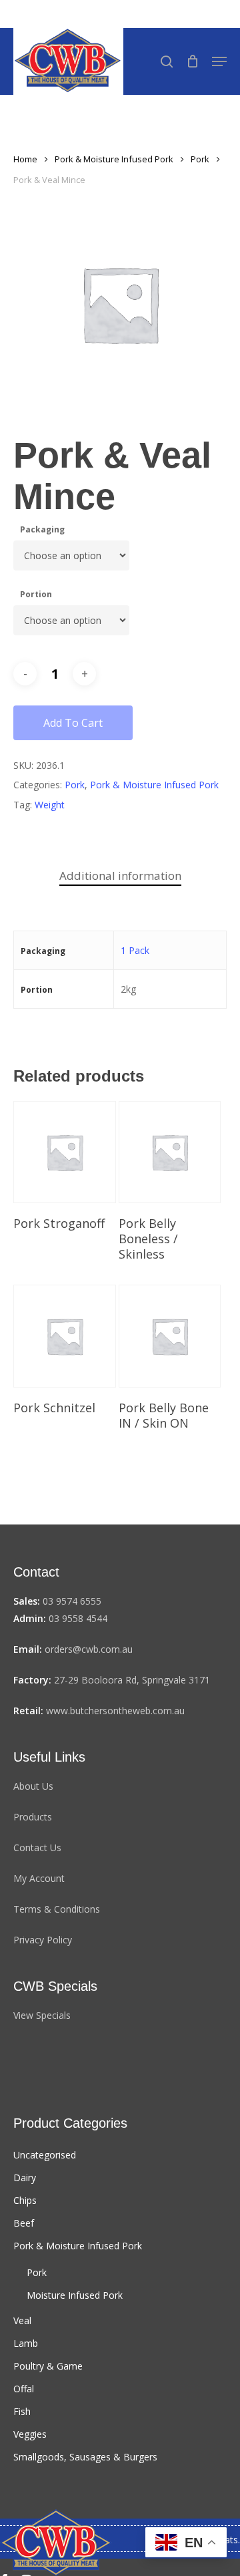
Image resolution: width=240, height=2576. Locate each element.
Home (25, 159)
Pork (200, 159)
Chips (25, 2200)
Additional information (120, 875)
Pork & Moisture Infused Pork (114, 159)
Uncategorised (45, 2155)
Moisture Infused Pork (75, 2295)
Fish (22, 2411)
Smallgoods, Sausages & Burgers (85, 2457)
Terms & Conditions (57, 1909)
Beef (24, 2223)
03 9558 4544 (78, 1618)
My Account (39, 1878)
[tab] (120, 876)
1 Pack (135, 950)
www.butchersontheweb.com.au (115, 1711)
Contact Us (37, 1847)
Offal (24, 2389)
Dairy (25, 2178)
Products (33, 1817)
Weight (50, 805)
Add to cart (73, 723)
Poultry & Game (48, 2366)
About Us (33, 1786)
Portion (36, 594)
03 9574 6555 (72, 1601)
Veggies (30, 2434)
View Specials (42, 2015)
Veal (22, 2320)
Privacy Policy (43, 1940)
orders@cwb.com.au (89, 1649)
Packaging (42, 529)
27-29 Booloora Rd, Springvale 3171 (132, 1680)
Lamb (26, 2343)
